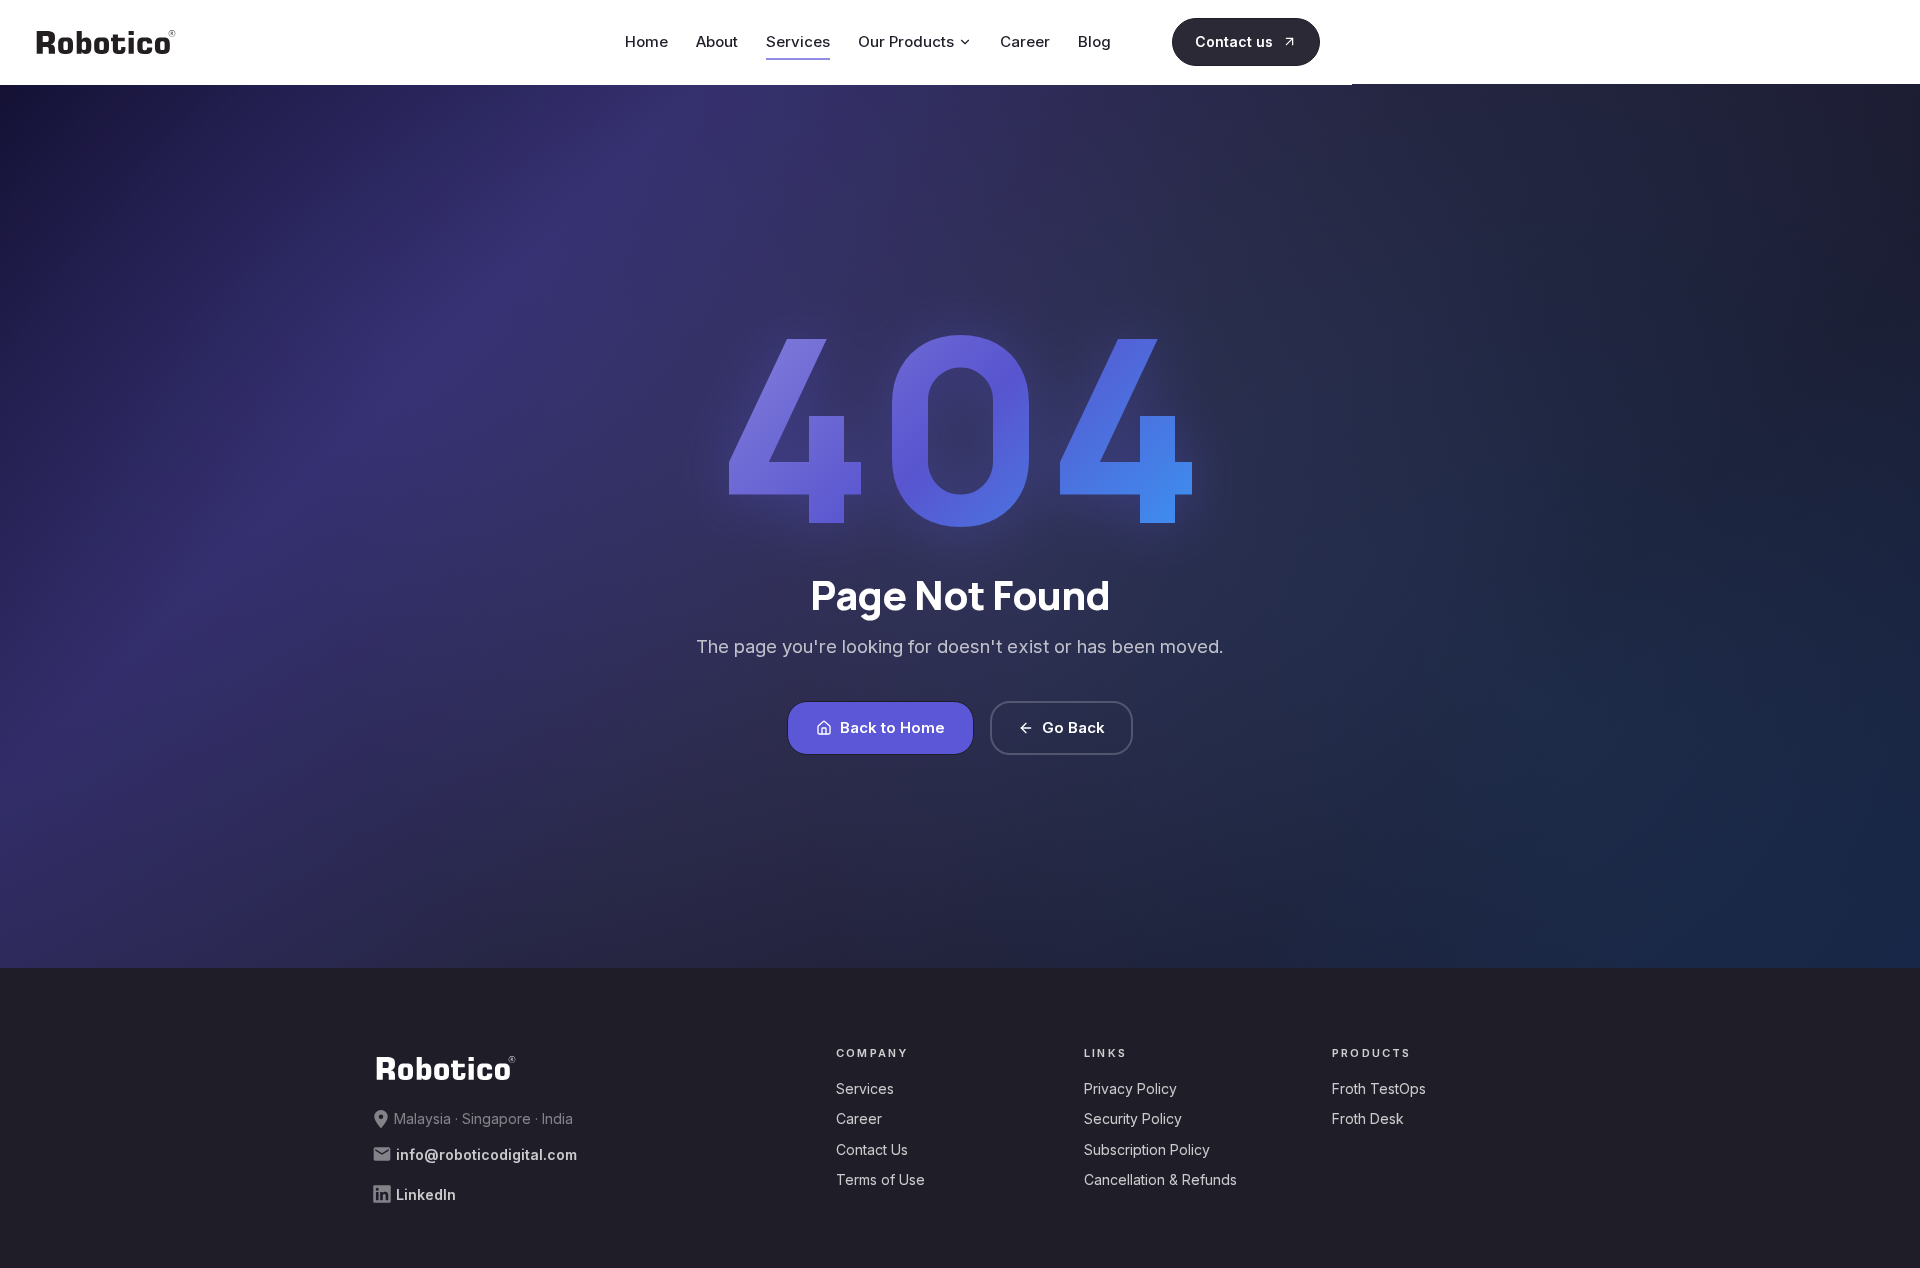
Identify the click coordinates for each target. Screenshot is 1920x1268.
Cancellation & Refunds (1160, 1179)
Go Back (1073, 727)
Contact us (1234, 41)
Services (798, 41)
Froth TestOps (1379, 1088)
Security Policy (1133, 1118)
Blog (1094, 41)
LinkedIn (424, 1194)
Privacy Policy (1130, 1088)
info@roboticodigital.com (484, 1154)
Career (1025, 41)
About (717, 41)
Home (646, 41)
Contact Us (872, 1149)
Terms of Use (880, 1179)
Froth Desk (1368, 1118)
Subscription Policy (1147, 1149)
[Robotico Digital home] (106, 42)
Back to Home (892, 727)
